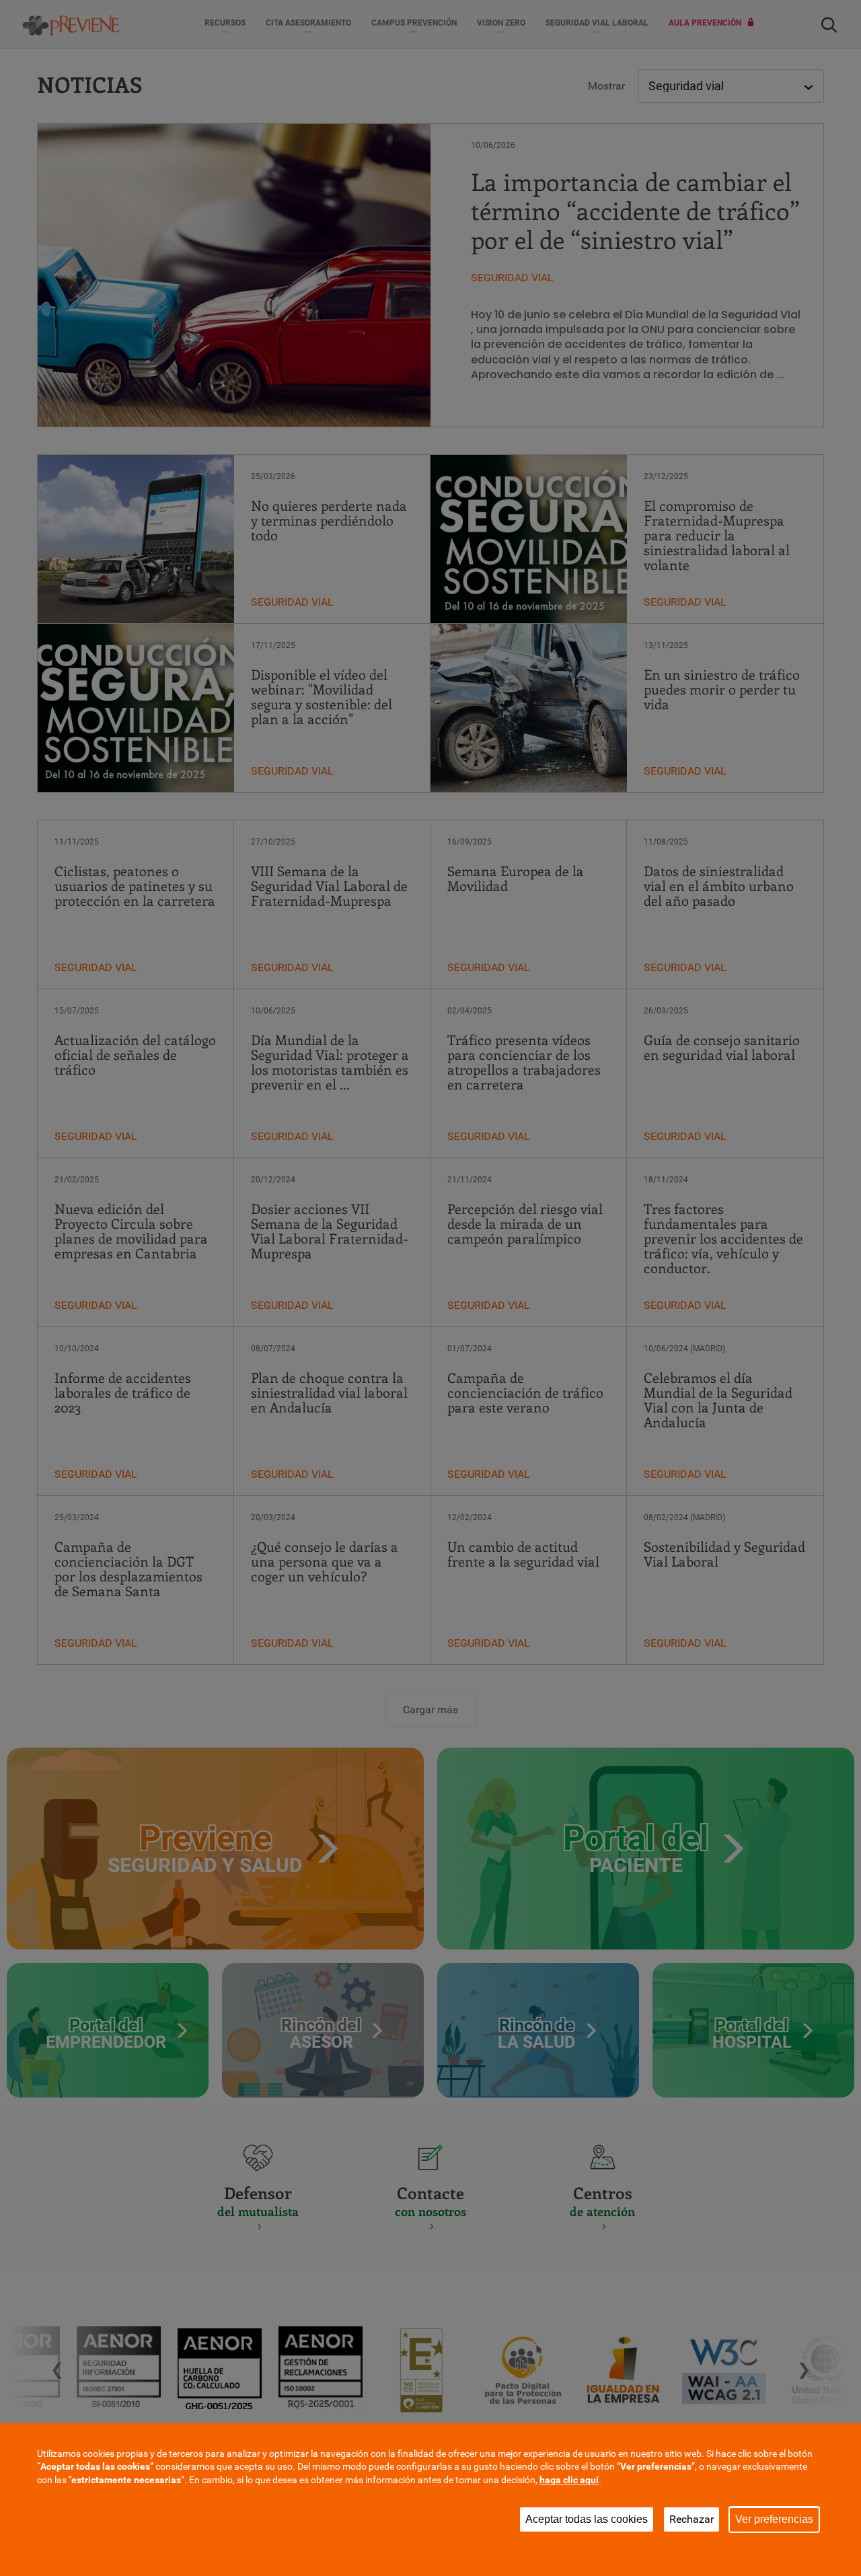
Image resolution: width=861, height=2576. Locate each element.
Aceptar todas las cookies (587, 2519)
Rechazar (691, 2519)
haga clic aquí (569, 2480)
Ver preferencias (774, 2519)
